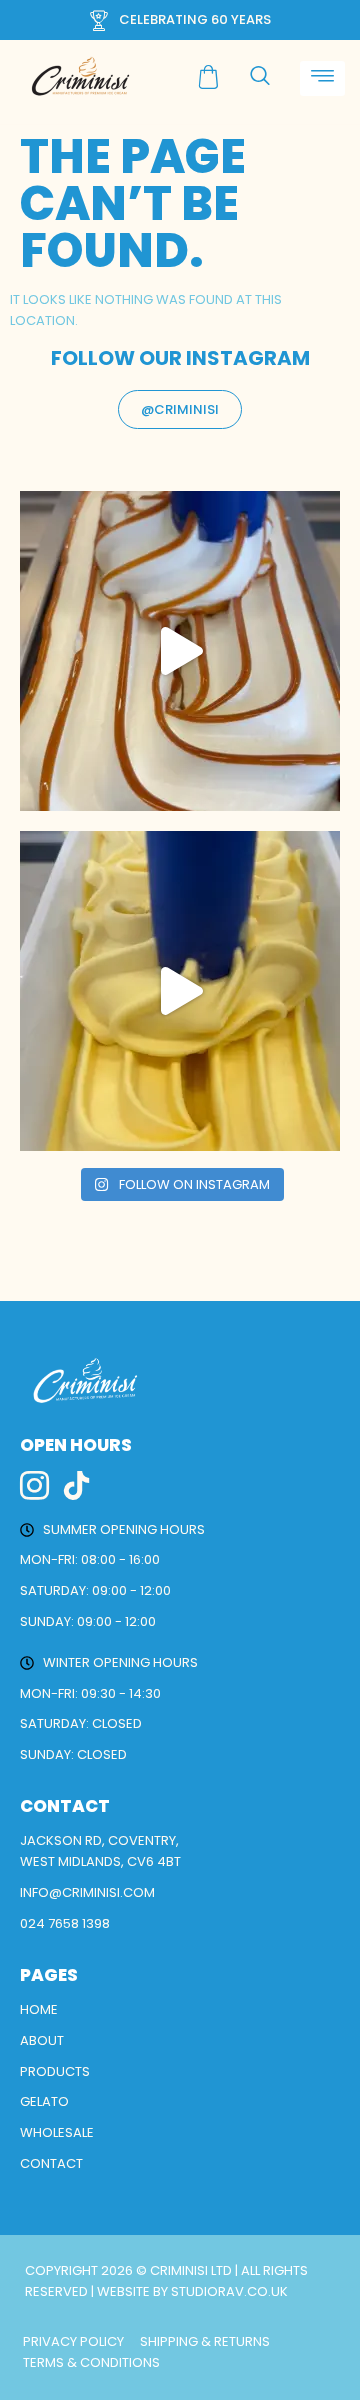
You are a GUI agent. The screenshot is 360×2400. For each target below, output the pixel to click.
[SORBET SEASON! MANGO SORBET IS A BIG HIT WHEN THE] (180, 991)
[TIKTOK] (76, 1485)
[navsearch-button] (260, 77)
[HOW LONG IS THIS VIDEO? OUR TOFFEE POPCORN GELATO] (180, 651)
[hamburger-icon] (322, 78)
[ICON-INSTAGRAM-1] (34, 1485)
